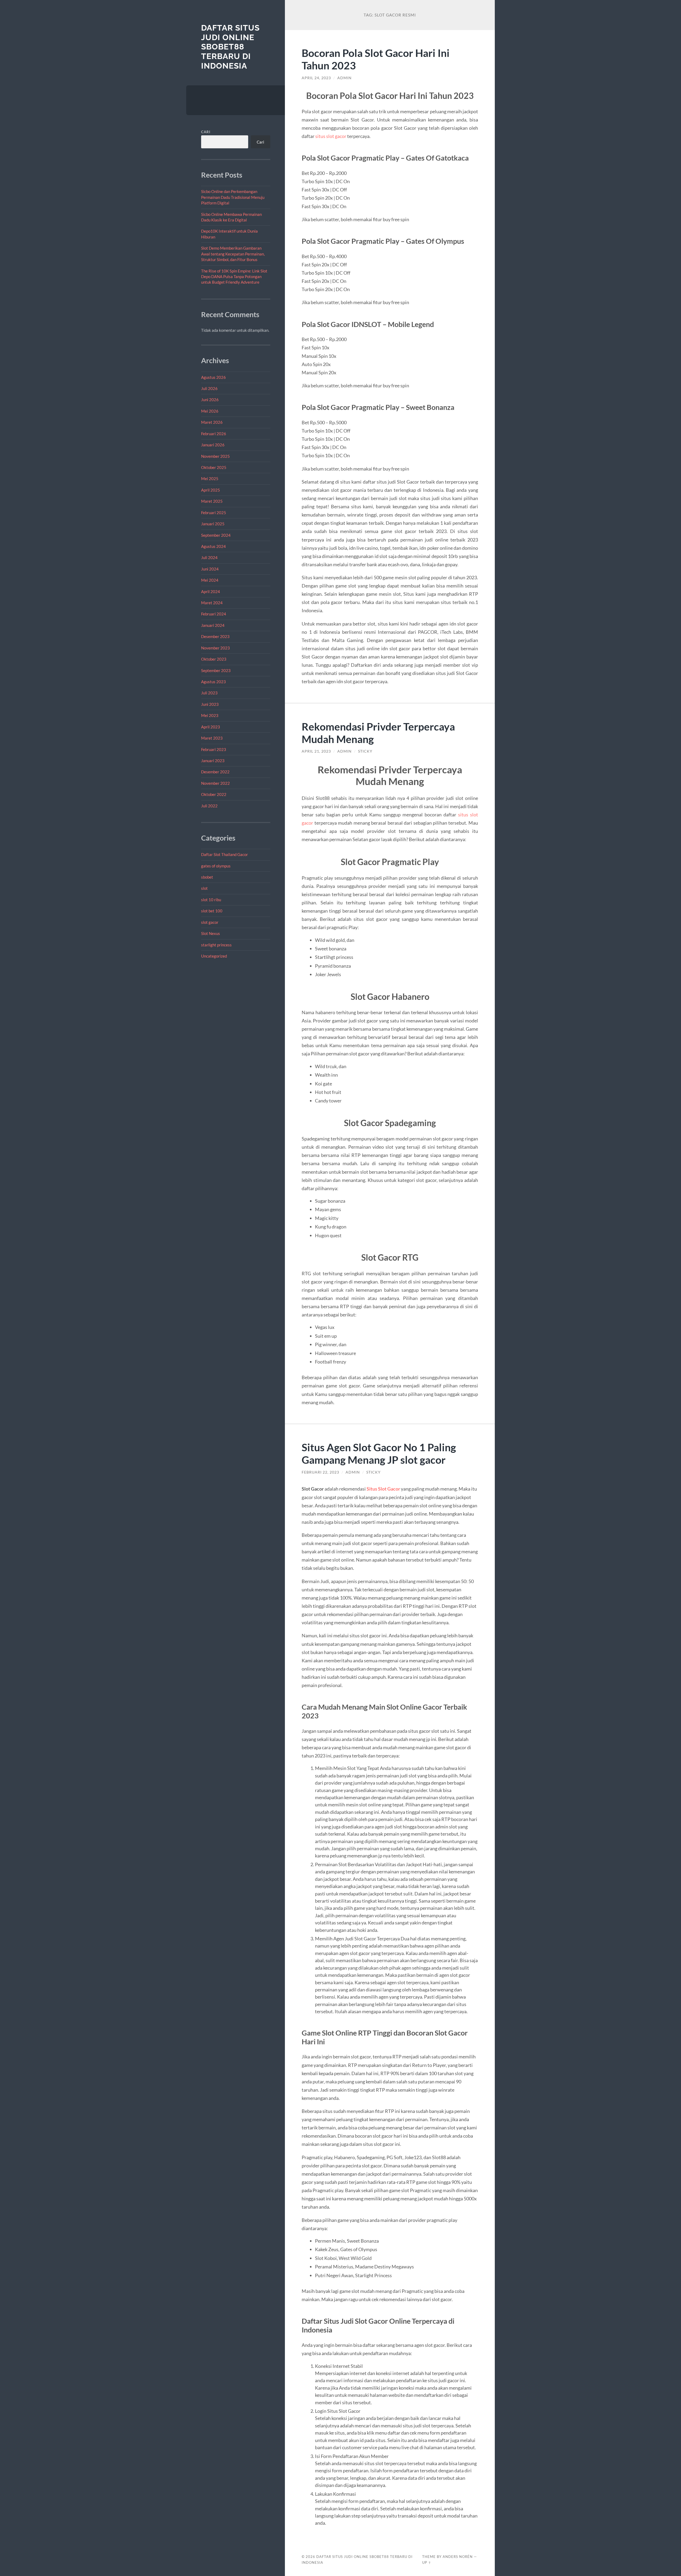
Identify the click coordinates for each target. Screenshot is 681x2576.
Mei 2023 (210, 715)
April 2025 (211, 490)
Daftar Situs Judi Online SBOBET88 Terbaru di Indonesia (230, 47)
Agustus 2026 (213, 377)
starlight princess (216, 945)
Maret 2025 (212, 501)
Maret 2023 (212, 738)
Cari (206, 132)
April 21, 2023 (316, 751)
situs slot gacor (331, 136)
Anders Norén (458, 2557)
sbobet (207, 877)
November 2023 (215, 648)
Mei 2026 (210, 411)
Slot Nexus (211, 933)
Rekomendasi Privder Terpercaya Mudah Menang (378, 733)
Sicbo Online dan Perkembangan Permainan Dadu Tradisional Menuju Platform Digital (233, 197)
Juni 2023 (210, 704)
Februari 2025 (214, 513)
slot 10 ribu (211, 900)
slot (204, 888)
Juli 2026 (209, 388)
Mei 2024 (210, 580)
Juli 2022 (209, 806)
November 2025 (215, 456)
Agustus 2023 (213, 682)
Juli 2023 (209, 693)
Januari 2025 (213, 524)
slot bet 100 (212, 911)
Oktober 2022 (214, 794)
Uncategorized (214, 956)
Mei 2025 (210, 479)
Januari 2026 (213, 445)
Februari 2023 (214, 749)
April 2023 (211, 727)
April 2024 (211, 591)
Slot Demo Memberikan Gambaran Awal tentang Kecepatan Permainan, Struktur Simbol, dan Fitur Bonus (233, 254)
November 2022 (215, 783)
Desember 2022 (215, 772)
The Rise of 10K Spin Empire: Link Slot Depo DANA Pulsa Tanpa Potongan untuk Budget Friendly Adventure (234, 277)
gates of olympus (216, 866)
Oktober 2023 (214, 659)
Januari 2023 (213, 761)
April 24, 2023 (316, 78)
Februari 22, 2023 (320, 1472)
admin (344, 78)
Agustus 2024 (213, 546)
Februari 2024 (214, 614)
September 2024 (216, 535)
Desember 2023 (215, 636)
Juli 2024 (209, 557)
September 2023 (216, 670)
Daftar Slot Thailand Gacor (225, 854)
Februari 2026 (214, 434)
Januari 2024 (213, 625)
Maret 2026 (212, 422)
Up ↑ (427, 2562)
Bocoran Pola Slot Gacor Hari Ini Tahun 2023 (376, 59)
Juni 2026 (210, 400)
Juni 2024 (210, 569)
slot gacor (210, 922)
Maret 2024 (212, 603)
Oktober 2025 (214, 467)
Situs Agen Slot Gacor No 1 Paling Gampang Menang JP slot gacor (379, 1453)
